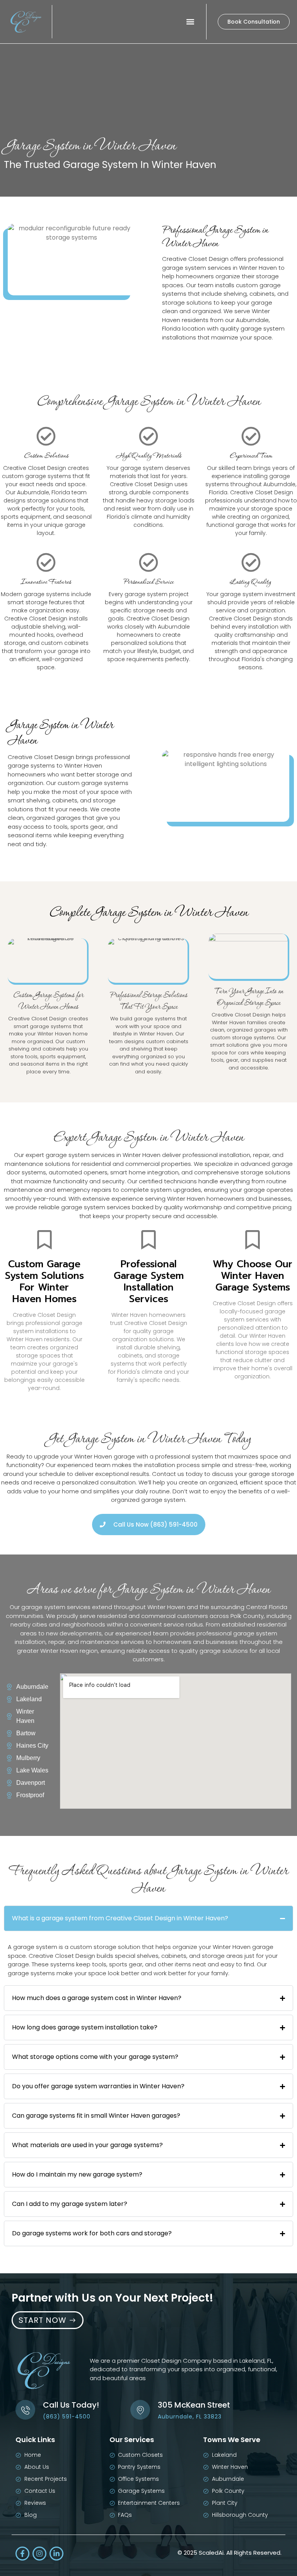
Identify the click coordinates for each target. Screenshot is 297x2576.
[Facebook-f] (22, 2554)
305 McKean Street (194, 2405)
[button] (190, 22)
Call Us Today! (71, 2405)
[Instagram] (39, 2554)
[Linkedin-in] (56, 2554)
